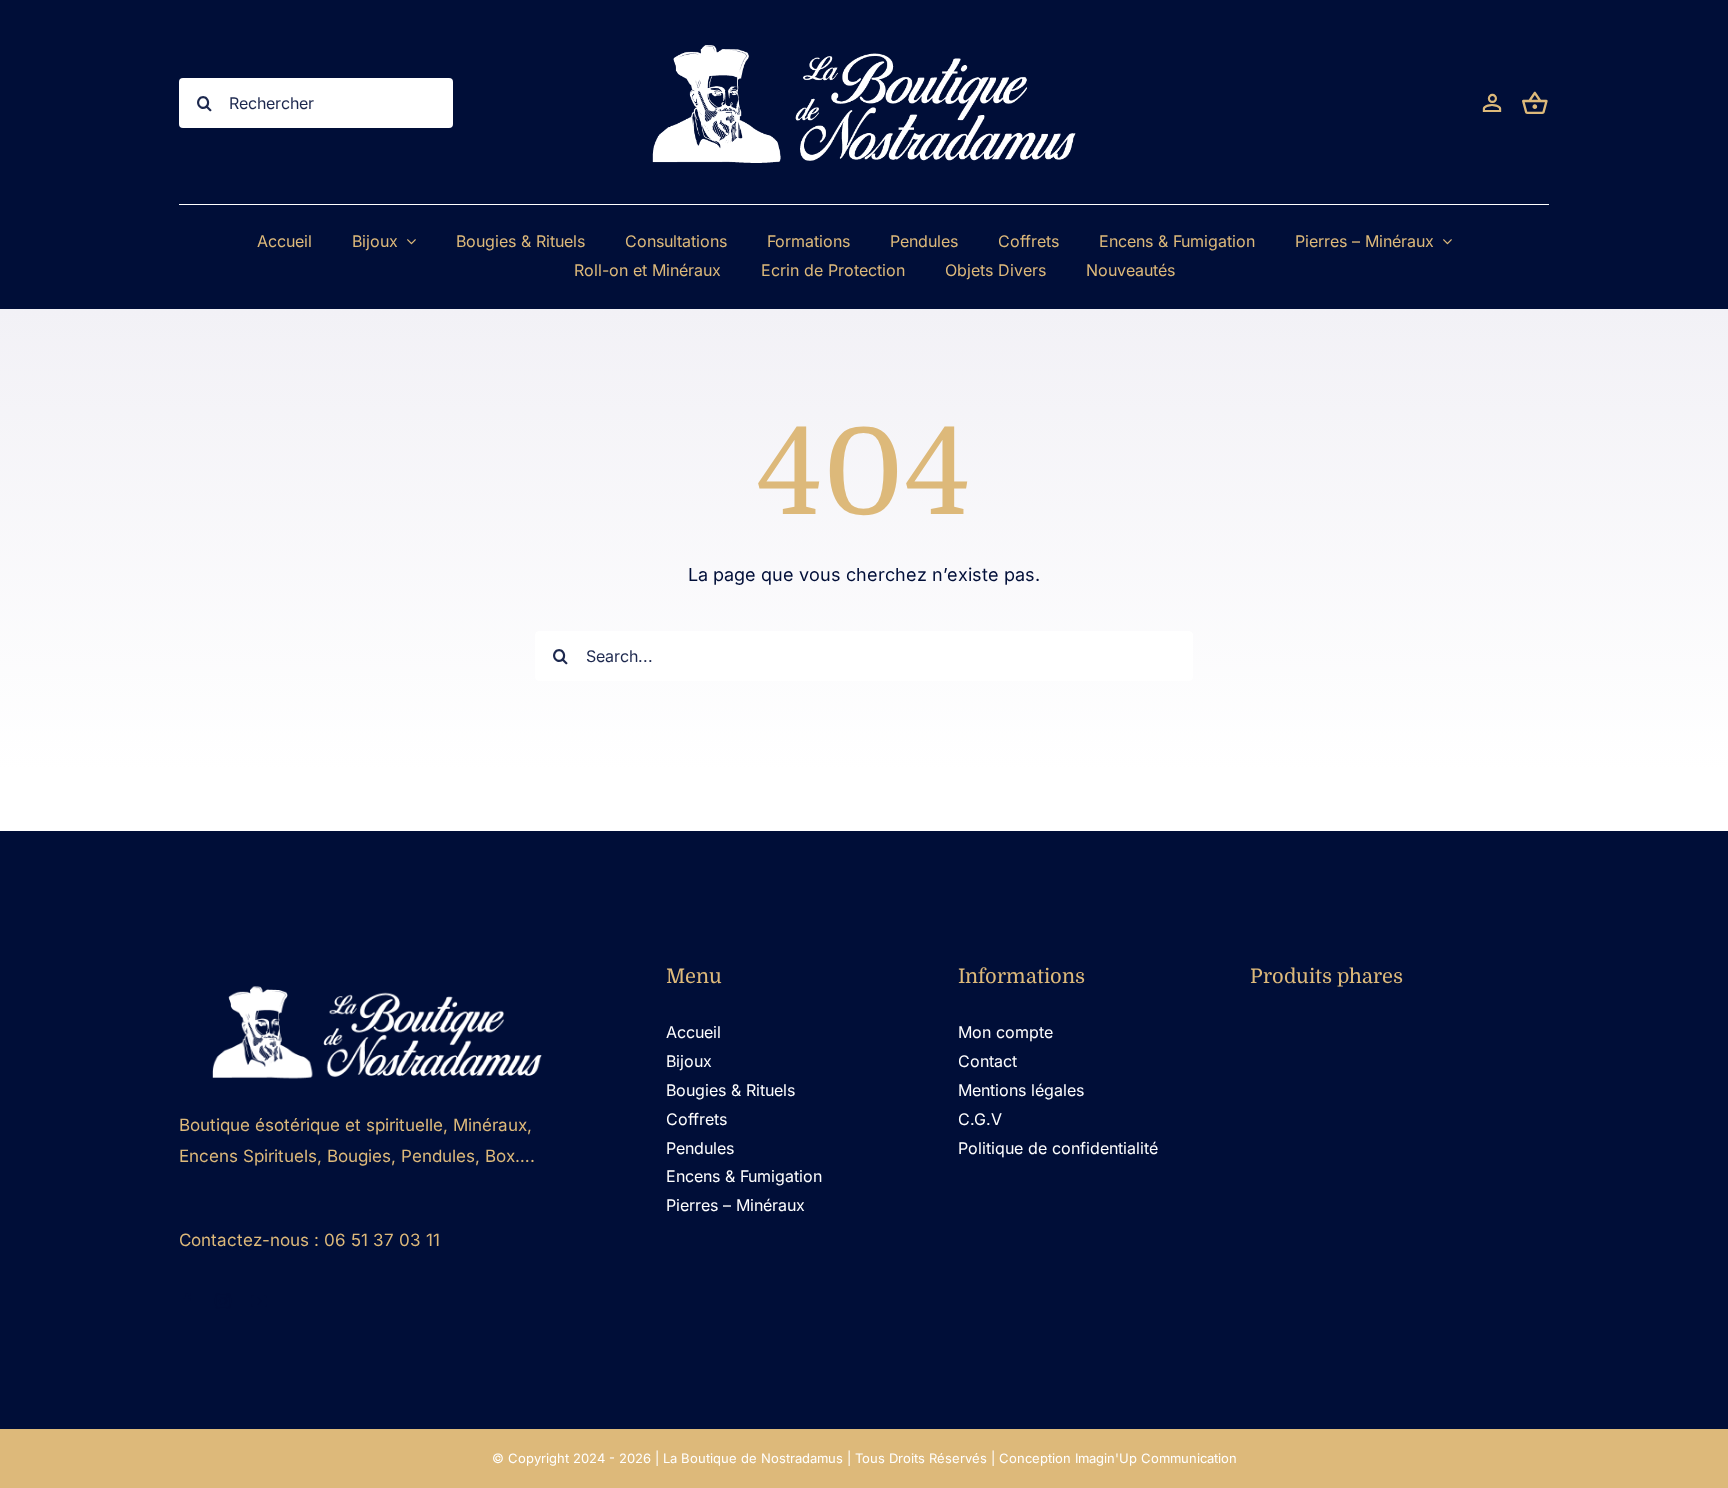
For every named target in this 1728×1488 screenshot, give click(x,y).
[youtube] (259, 1301)
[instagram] (223, 1301)
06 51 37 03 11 (382, 1240)
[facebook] (187, 1301)
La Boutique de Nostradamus (753, 1458)
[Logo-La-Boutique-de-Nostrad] (377, 979)
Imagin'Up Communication (1156, 1458)
